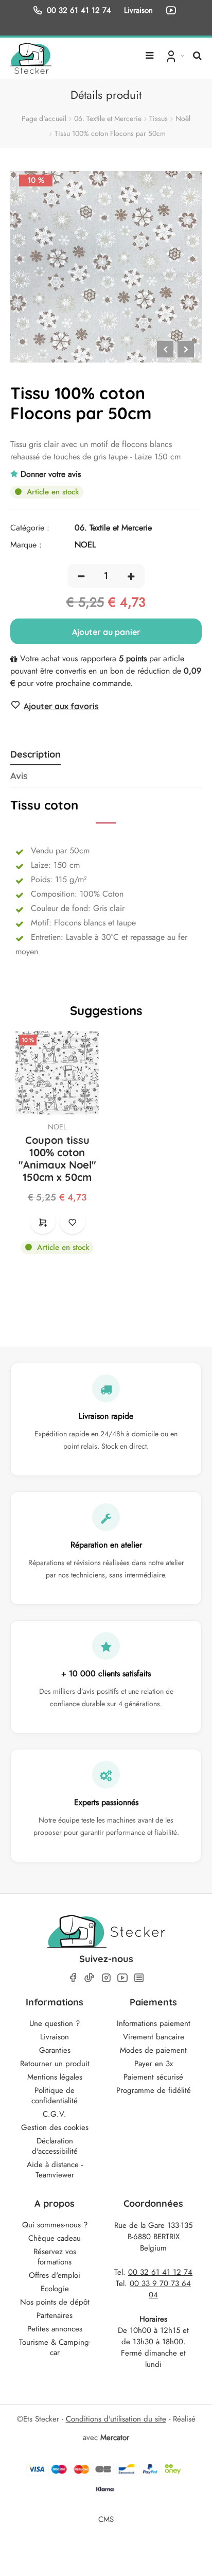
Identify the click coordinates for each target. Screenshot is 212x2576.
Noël (183, 118)
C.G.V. (55, 2114)
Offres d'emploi (55, 2275)
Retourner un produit (55, 2064)
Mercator (115, 2437)
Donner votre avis (51, 474)
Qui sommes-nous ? (55, 2225)
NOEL (57, 1127)
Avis (19, 776)
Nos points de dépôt (55, 2302)
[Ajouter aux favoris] (73, 1222)
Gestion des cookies (55, 2127)
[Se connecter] (174, 56)
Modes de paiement (153, 2050)
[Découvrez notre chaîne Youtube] (173, 10)
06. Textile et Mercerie (108, 118)
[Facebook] (73, 1978)
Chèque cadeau (55, 2238)
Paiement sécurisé (153, 2077)
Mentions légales (55, 2077)
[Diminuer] (81, 576)
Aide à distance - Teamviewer (55, 2170)
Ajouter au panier (106, 632)
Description (36, 754)
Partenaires (55, 2315)
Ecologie (55, 2289)
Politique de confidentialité (55, 2096)
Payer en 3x (154, 2064)
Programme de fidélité (154, 2090)
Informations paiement (154, 2023)
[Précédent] (165, 349)
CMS (106, 2519)
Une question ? (55, 2023)
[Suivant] (186, 349)
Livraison (55, 2037)
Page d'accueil (44, 118)
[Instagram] (106, 1978)
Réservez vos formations (55, 2257)
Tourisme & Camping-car (55, 2347)
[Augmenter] (131, 576)
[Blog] (139, 1978)
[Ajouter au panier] (43, 1222)
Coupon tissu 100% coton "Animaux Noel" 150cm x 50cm (57, 1159)
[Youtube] (122, 1978)
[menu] (149, 51)
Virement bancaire (154, 2037)
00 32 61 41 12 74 (79, 10)
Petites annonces (55, 2329)
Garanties (55, 2050)
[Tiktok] (90, 1978)
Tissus (158, 118)
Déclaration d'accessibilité (55, 2146)
